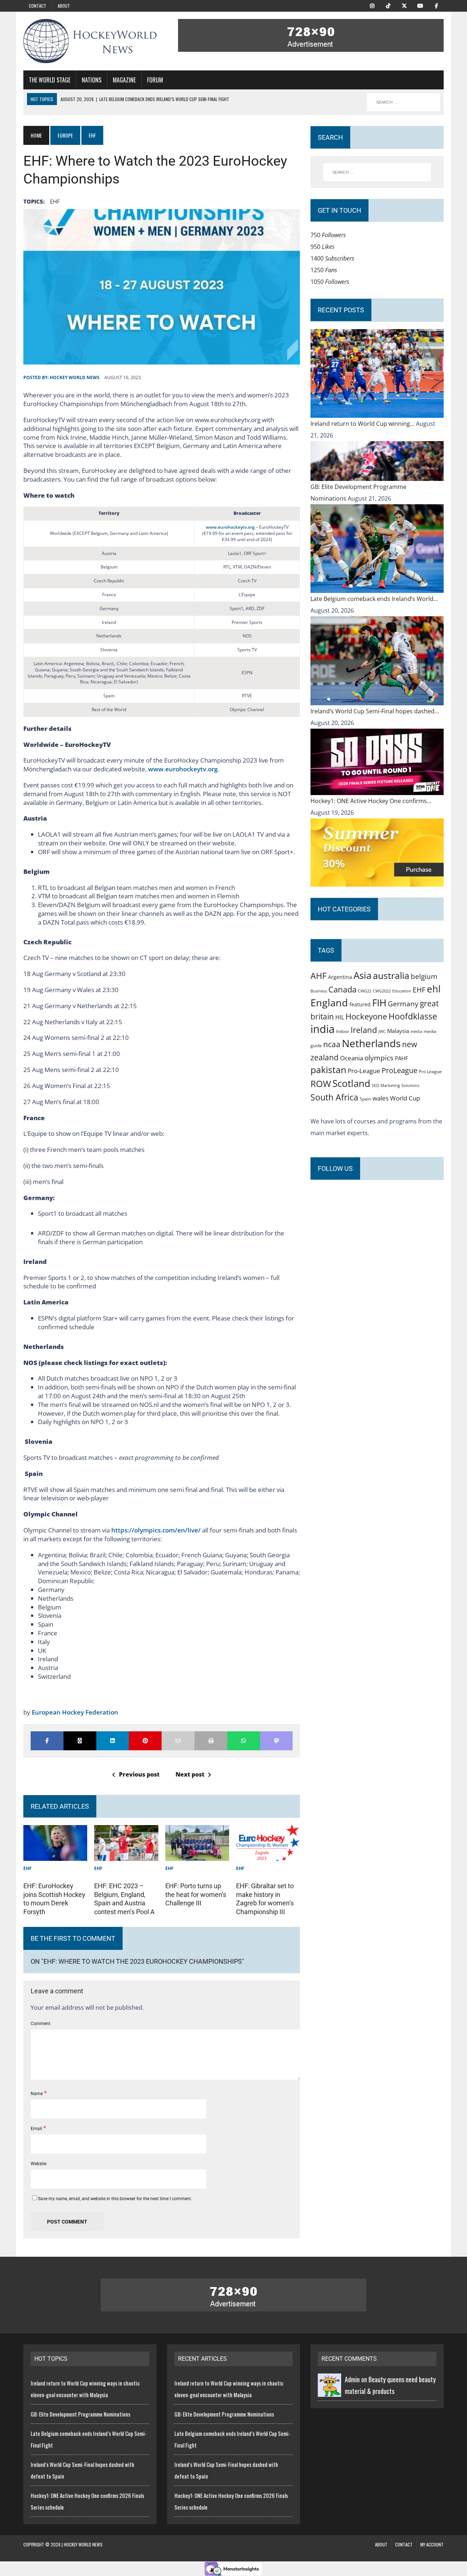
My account (432, 2544)
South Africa (334, 1097)
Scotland (351, 1083)
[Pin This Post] (145, 1741)
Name (37, 2094)
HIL (340, 1017)
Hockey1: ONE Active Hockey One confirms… (371, 801)
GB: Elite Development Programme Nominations (80, 2414)
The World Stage (50, 80)
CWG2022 (382, 991)
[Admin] (329, 2391)
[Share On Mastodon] (277, 1741)
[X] (404, 5)
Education (402, 991)
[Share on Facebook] (47, 1741)
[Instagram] (372, 5)
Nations (92, 80)
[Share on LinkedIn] (113, 1741)
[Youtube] (420, 5)
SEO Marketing (386, 1085)
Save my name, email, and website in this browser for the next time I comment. (115, 2199)
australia (391, 975)
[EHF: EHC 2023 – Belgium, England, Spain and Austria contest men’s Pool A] (126, 1855)
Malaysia (398, 1031)
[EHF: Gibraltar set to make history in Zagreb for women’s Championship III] (268, 1855)
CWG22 (365, 991)
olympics (379, 1058)
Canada (342, 989)
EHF (55, 201)
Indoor (343, 1031)
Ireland (364, 1030)
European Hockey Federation (75, 1712)
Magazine (124, 80)
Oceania (352, 1058)
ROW (321, 1084)
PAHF (402, 1058)
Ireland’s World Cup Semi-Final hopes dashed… (375, 711)
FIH (379, 1003)
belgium (424, 976)
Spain (365, 1099)
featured (360, 1004)
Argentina (340, 977)
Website (38, 2164)
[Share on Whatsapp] (244, 1741)
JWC (382, 1031)
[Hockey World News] (90, 41)
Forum (155, 80)
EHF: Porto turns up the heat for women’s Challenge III (196, 1894)
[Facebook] (436, 5)
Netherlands (371, 1043)
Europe (65, 135)
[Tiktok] (388, 5)
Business (319, 991)
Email (37, 2129)
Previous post (139, 1774)
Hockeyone (366, 1016)
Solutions (410, 1085)
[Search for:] (377, 172)
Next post (190, 1774)
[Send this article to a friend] (178, 1741)
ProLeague (400, 1070)
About (64, 6)
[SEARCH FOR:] (404, 102)
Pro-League (364, 1071)
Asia (362, 975)
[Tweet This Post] (80, 1741)
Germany (403, 1004)
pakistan (328, 1070)
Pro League (430, 1071)
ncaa (332, 1044)
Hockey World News (75, 377)
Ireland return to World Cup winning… (363, 424)
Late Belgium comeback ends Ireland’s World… (374, 599)
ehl (434, 989)
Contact (38, 6)
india (323, 1029)
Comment (40, 2024)
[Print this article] (211, 1741)
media (416, 1031)
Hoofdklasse (413, 1016)
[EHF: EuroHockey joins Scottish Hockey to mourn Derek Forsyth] (55, 1855)
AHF (319, 976)
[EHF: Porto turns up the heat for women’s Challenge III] (197, 1855)
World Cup (405, 1098)
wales (381, 1098)
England (329, 1002)
